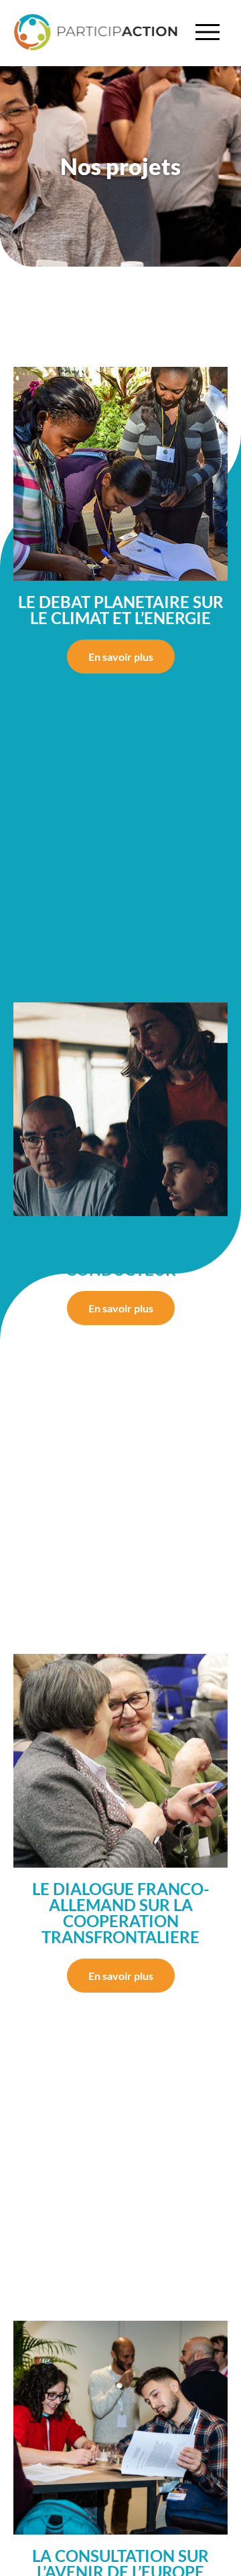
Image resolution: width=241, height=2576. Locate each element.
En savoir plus (121, 657)
